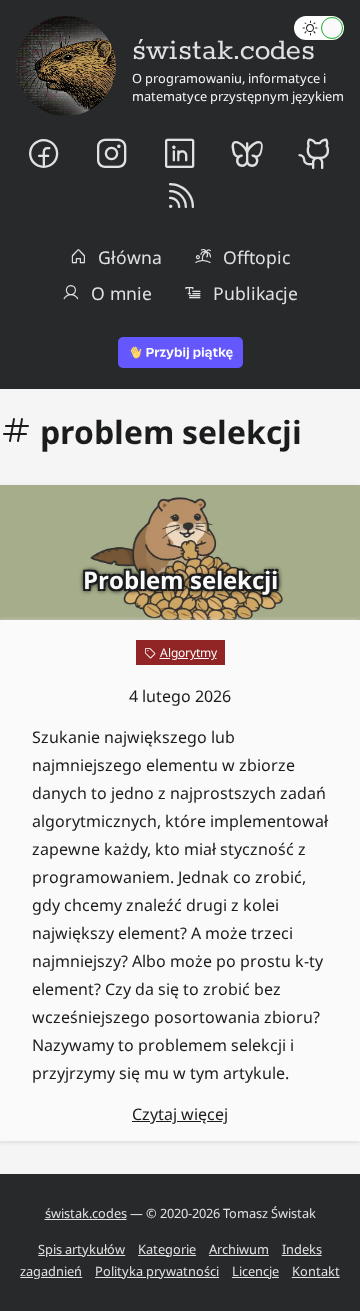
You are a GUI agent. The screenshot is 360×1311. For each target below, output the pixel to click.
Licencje (255, 1271)
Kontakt (316, 1271)
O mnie (121, 293)
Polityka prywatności (157, 1271)
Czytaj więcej (180, 1114)
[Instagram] (112, 153)
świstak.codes (86, 1213)
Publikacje (255, 293)
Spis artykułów (81, 1249)
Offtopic (256, 257)
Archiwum (239, 1249)
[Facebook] (44, 153)
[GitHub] (316, 153)
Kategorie (167, 1249)
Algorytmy (188, 652)
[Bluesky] (248, 153)
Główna (130, 257)
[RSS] (180, 197)
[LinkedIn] (180, 153)
